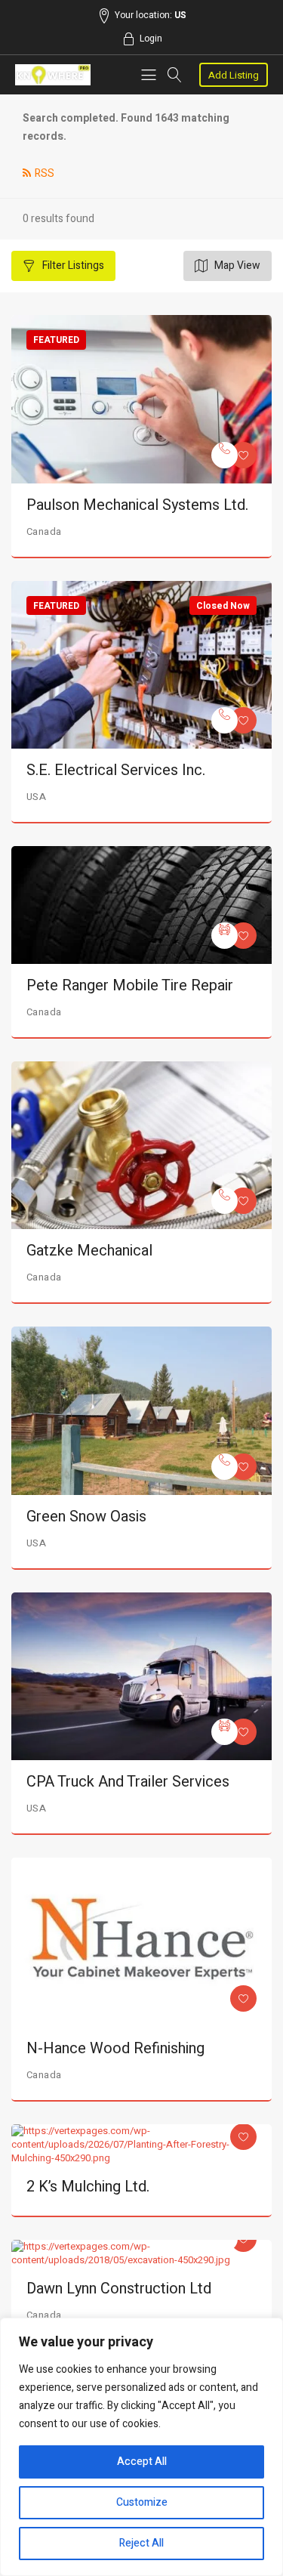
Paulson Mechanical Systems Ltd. (137, 505)
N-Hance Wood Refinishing (115, 2048)
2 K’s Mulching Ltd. (88, 2187)
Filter (72, 266)
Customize (142, 2502)
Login (151, 39)
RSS (45, 173)
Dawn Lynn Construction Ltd (119, 2289)
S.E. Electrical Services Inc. (116, 770)
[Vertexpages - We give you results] (53, 75)
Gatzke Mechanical (89, 1251)
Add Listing (234, 75)
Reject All (141, 2543)
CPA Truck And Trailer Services (128, 1782)
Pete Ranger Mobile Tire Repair (130, 985)
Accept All (142, 2462)
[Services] (225, 455)
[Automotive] (225, 936)
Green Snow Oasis (86, 1517)
